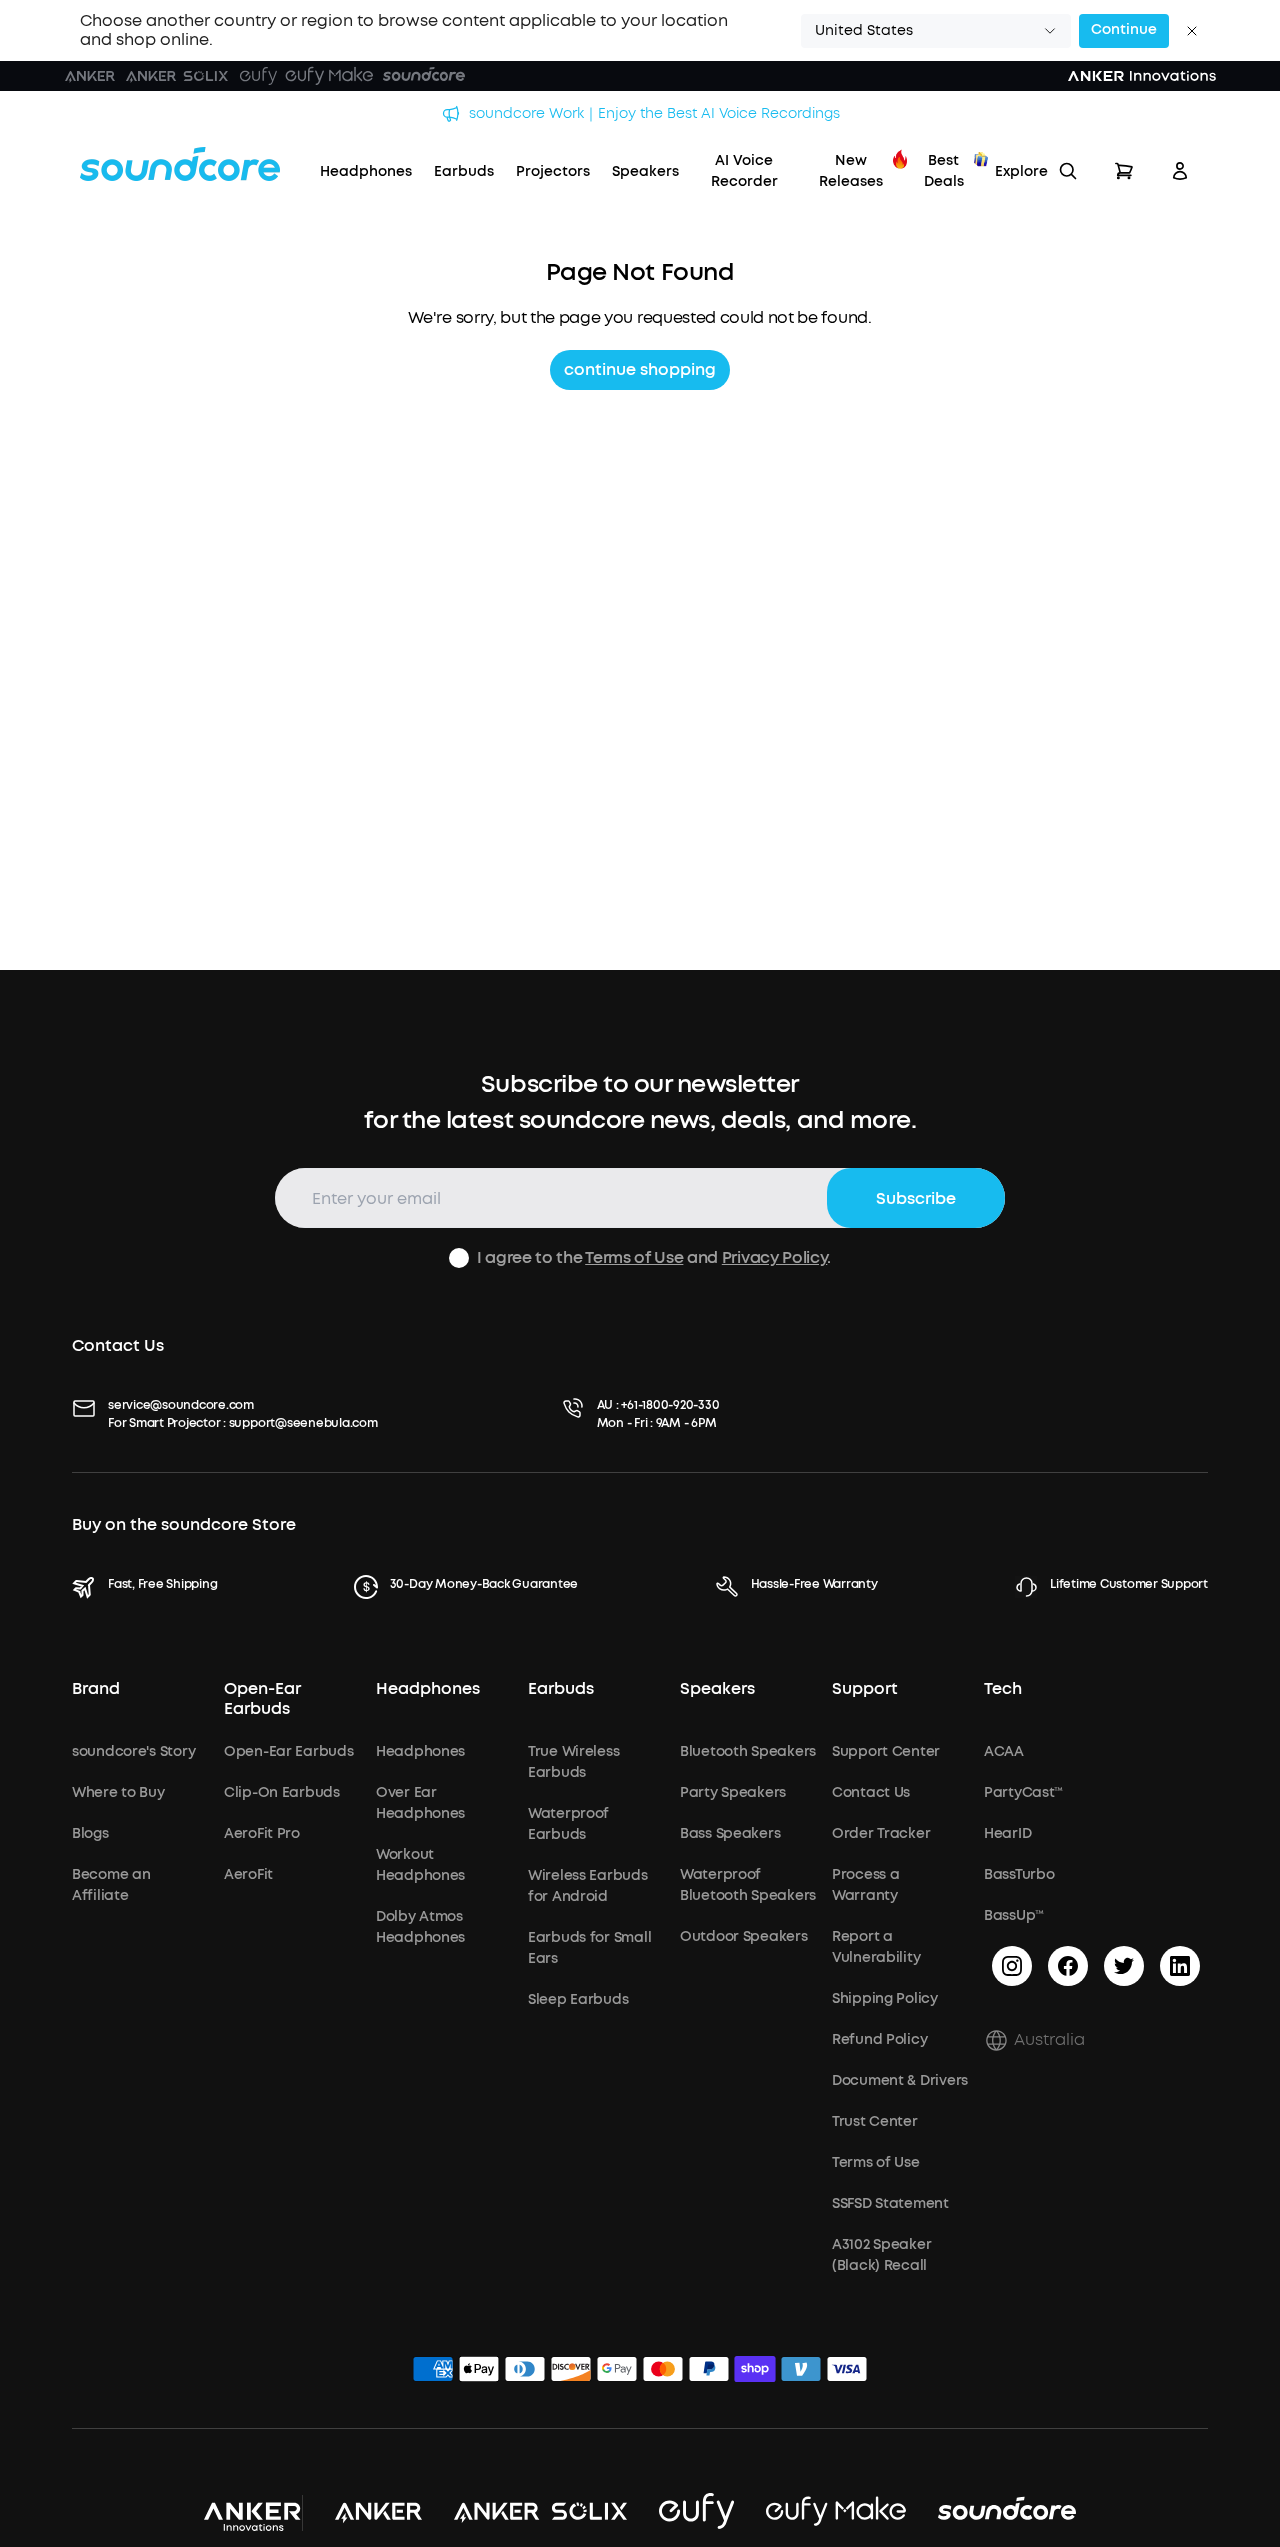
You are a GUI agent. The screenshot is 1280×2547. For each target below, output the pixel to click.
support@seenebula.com (303, 1423)
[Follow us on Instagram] (1012, 1966)
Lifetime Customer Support (1129, 1584)
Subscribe (916, 1198)
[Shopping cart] (1124, 171)
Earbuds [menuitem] (464, 171)
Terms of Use (634, 1257)
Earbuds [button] (561, 1689)
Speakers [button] (717, 1689)
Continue (1124, 29)
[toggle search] (1068, 171)
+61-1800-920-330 (670, 1405)
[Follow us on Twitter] (1124, 1966)
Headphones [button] (428, 1689)
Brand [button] (96, 1689)
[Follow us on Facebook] (1068, 1966)
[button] (936, 31)
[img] (433, 2372)
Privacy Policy (775, 1257)
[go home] (180, 164)
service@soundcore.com (181, 1405)
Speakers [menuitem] (645, 171)
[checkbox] (459, 1258)
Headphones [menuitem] (366, 171)
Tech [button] (1003, 1689)
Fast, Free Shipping (162, 1584)
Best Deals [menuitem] (944, 171)
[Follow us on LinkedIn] (1180, 1966)
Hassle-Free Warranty (814, 1584)
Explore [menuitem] (1021, 171)
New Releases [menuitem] (851, 171)
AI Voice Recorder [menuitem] (744, 171)
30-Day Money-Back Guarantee (484, 1584)
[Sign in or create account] (1180, 171)
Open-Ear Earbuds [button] (262, 1698)
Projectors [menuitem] (553, 171)
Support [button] (865, 1689)
